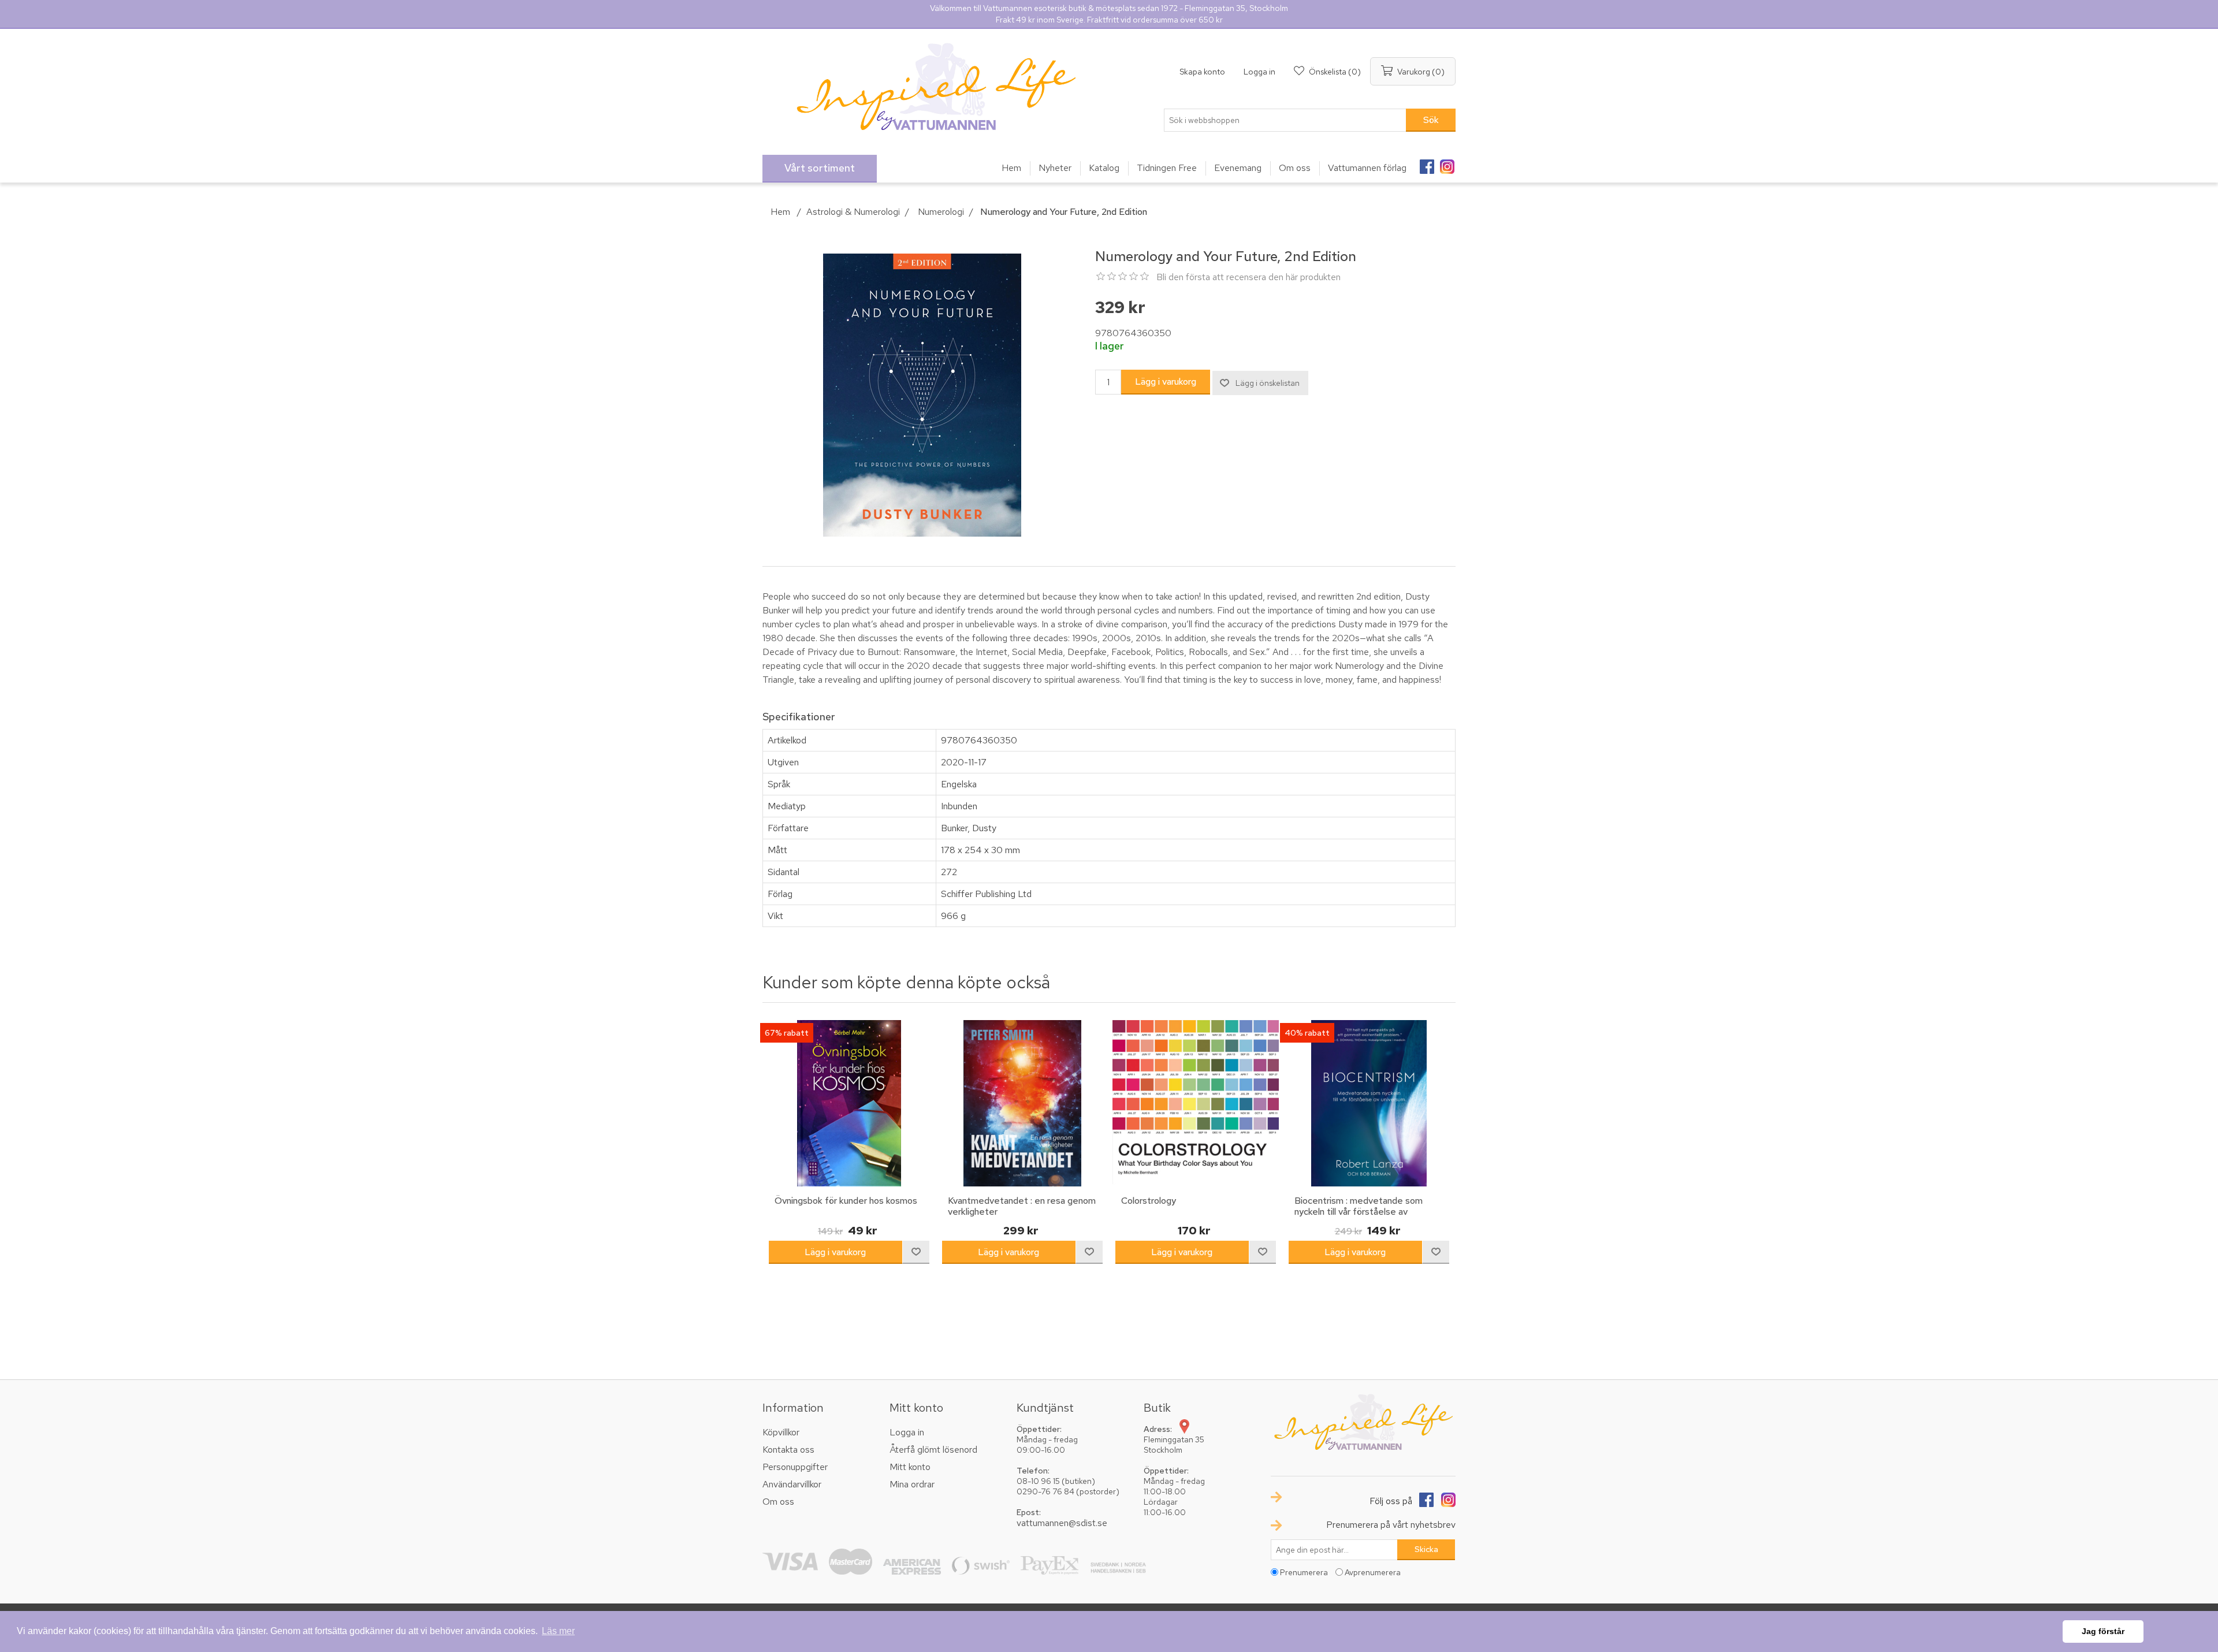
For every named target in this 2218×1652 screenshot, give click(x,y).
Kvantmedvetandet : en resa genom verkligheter (1022, 1206)
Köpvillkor (781, 1432)
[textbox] (1285, 120)
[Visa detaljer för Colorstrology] (1196, 1103)
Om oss (778, 1502)
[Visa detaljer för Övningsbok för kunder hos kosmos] (849, 1103)
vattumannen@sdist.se (1062, 1523)
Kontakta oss (788, 1450)
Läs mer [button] (558, 1631)
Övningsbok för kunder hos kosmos (846, 1201)
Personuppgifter (795, 1467)
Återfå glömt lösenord (933, 1450)
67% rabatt (787, 1033)
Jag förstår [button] (2103, 1631)
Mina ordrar (912, 1484)
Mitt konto (910, 1467)
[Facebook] (1427, 163)
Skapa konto (1202, 72)
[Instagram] (1447, 163)
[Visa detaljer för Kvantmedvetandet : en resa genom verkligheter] (1022, 1103)
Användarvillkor (792, 1484)
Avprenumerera (1373, 1572)
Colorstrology (1149, 1201)
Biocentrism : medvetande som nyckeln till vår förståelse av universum (1359, 1212)
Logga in (1259, 72)
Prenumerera (1304, 1572)
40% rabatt (1307, 1033)
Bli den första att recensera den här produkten (1248, 277)
